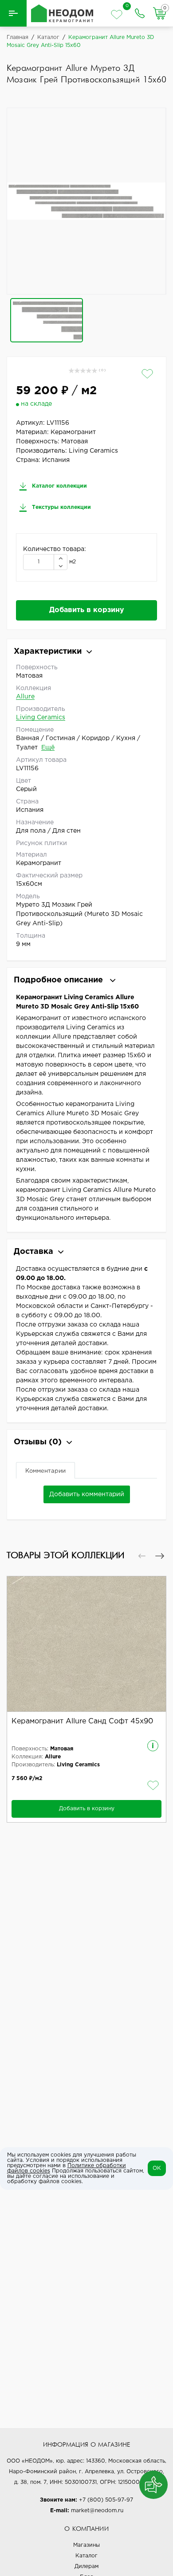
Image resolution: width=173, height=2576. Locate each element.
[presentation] (142, 1556)
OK (157, 2168)
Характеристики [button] (48, 652)
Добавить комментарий (87, 1494)
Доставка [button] (33, 1252)
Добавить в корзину (87, 610)
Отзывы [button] (38, 1442)
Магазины (86, 2545)
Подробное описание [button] (59, 980)
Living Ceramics (41, 718)
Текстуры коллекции (61, 507)
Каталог (86, 2556)
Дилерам (86, 2566)
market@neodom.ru (97, 2511)
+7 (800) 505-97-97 (106, 2500)
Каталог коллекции (59, 486)
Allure (25, 697)
